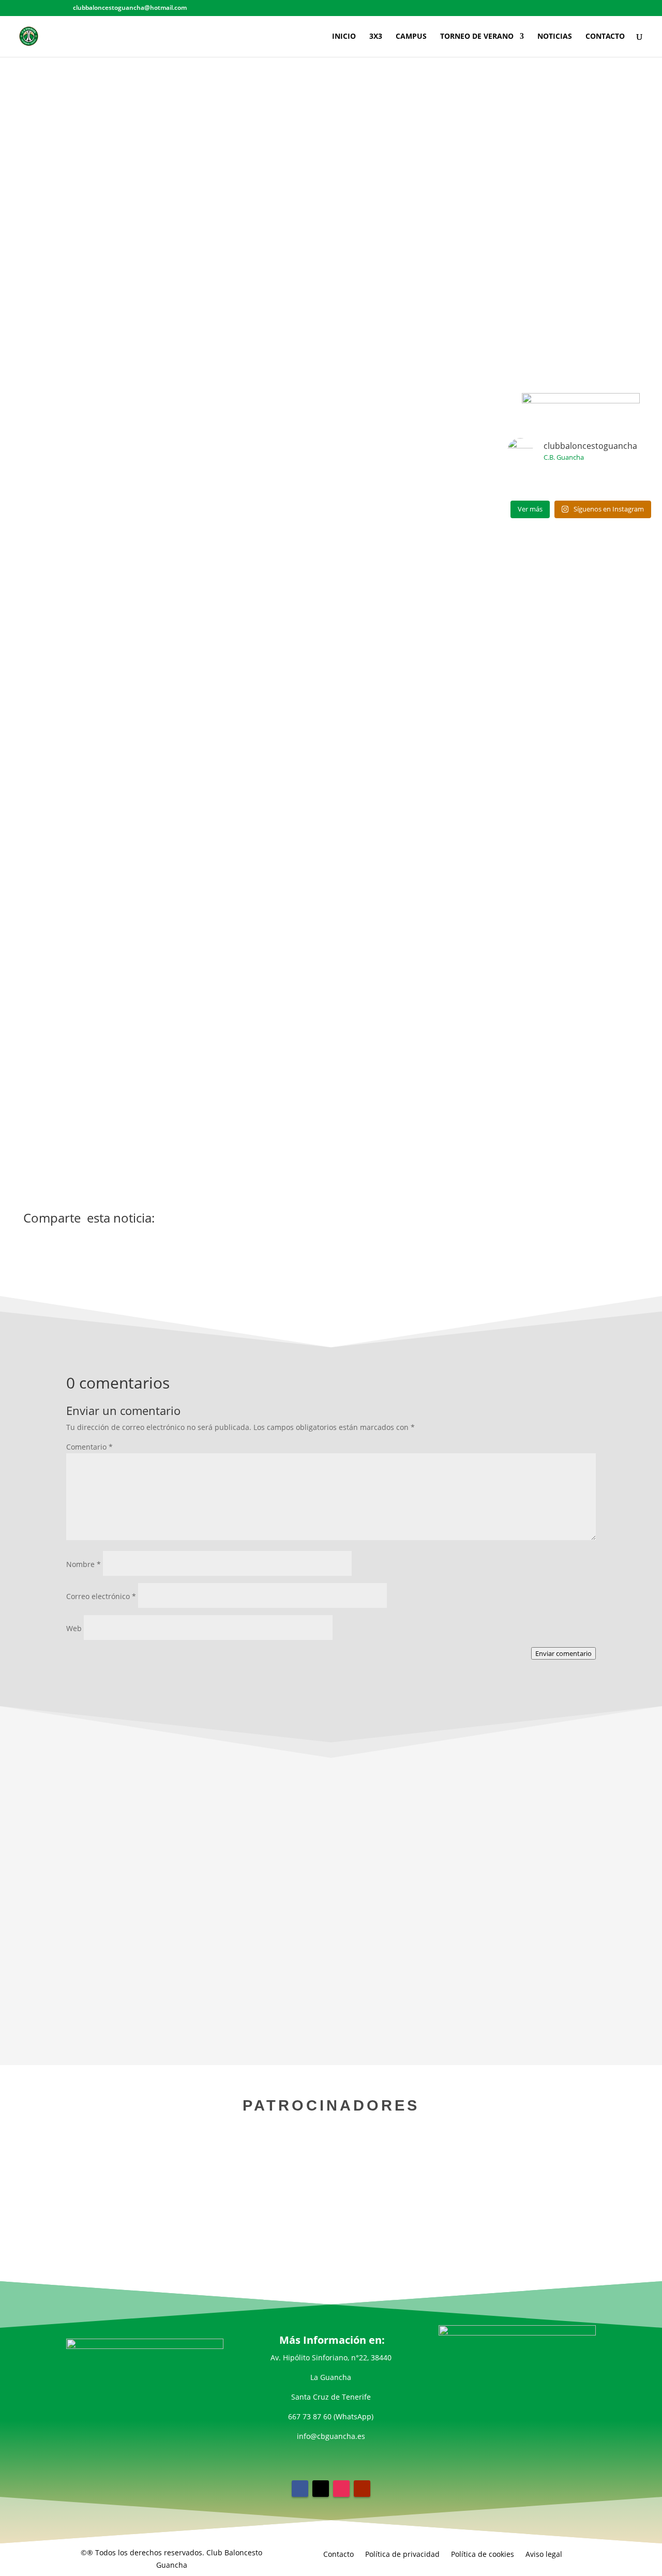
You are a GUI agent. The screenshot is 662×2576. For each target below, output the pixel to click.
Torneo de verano (196, 1968)
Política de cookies (483, 2554)
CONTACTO (605, 37)
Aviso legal (544, 2554)
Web (74, 1628)
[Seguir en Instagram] (341, 2489)
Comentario (89, 1447)
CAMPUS (411, 37)
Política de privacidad (402, 2554)
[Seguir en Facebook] (300, 2489)
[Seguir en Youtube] (362, 2489)
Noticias (357, 212)
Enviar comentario (563, 1653)
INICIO (344, 37)
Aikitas (287, 533)
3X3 (376, 37)
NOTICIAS (555, 37)
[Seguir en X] (321, 2489)
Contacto (338, 2554)
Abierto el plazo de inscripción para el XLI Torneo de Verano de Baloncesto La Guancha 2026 (331, 1951)
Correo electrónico (101, 1596)
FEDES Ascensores (400, 704)
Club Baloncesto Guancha (394, 647)
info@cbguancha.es (331, 2436)
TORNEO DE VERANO (477, 37)
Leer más (331, 1993)
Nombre (84, 1564)
